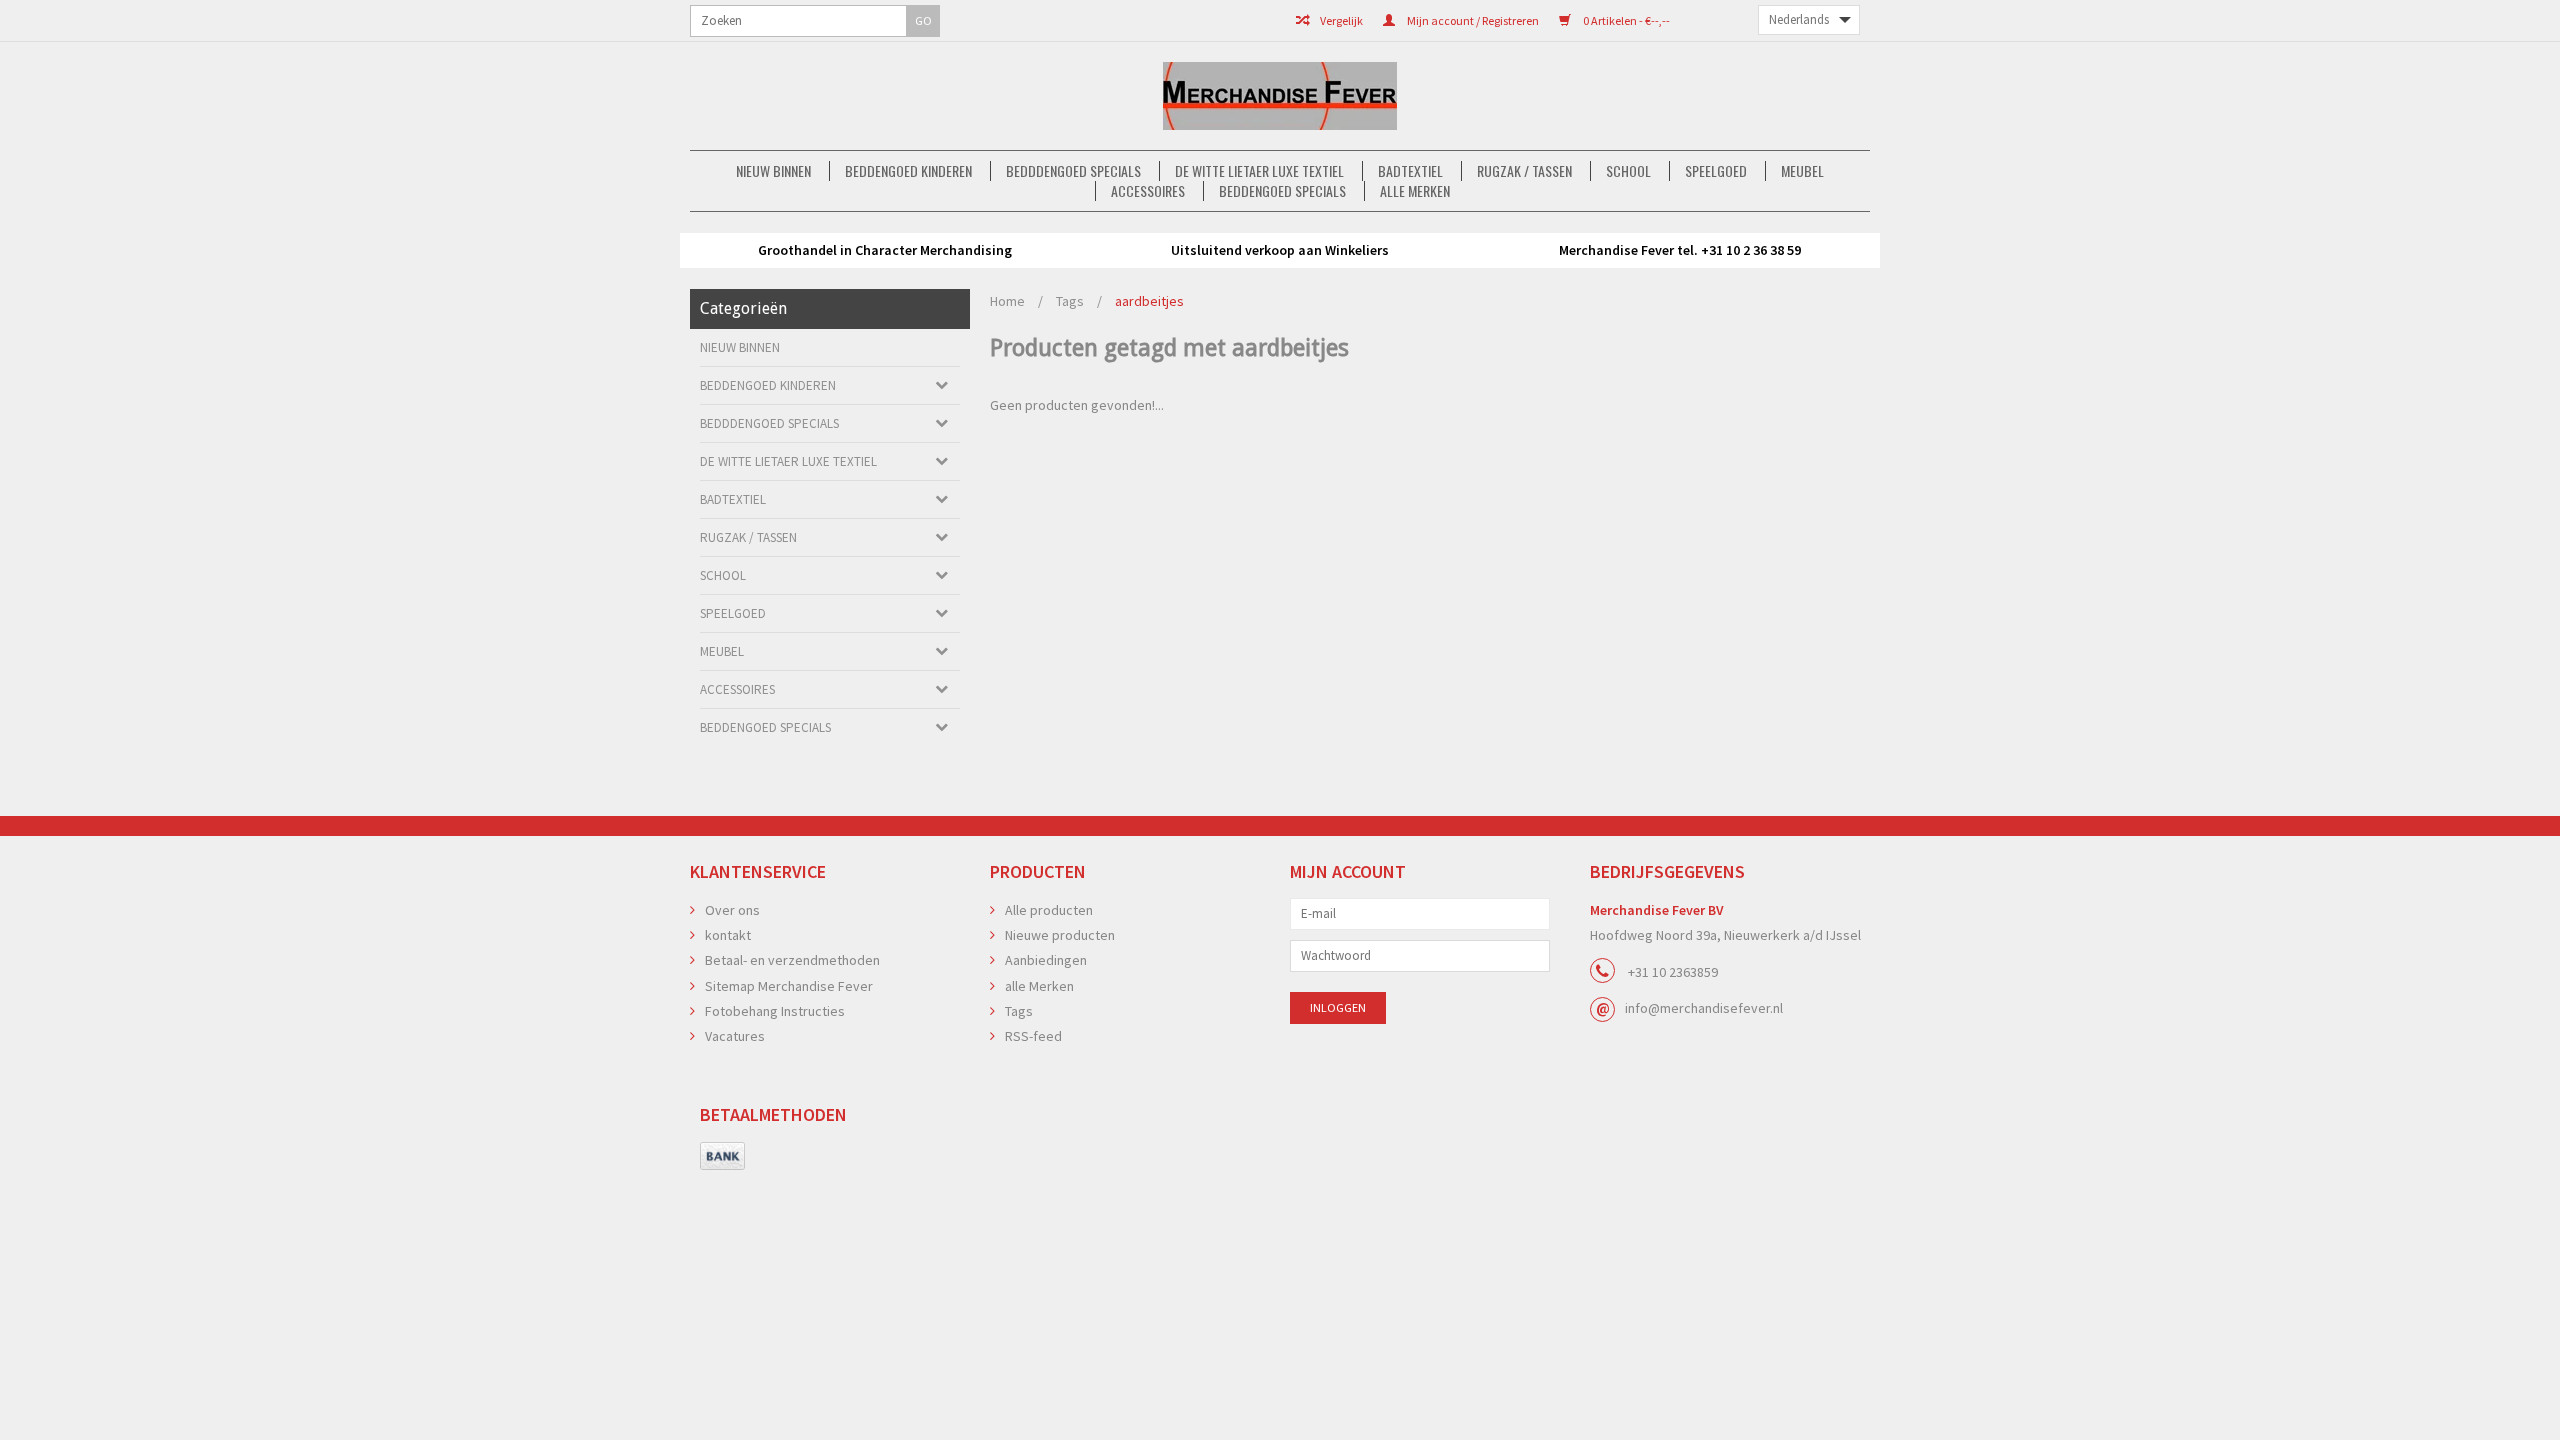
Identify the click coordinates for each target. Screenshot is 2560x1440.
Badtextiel (1410, 171)
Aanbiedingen (1046, 960)
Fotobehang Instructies (775, 1011)
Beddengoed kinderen (908, 171)
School (1628, 171)
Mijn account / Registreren (1472, 20)
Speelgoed (1716, 171)
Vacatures (735, 1036)
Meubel (1802, 171)
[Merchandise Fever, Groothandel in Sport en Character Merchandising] (1280, 96)
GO (923, 20)
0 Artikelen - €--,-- (1625, 20)
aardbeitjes (1149, 301)
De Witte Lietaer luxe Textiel (1259, 171)
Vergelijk (1340, 20)
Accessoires (1148, 191)
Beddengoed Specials (1282, 191)
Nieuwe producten (1060, 935)
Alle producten (1049, 910)
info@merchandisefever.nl (1704, 1008)
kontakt (728, 935)
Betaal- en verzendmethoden (792, 960)
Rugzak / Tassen (1524, 171)
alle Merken (1415, 191)
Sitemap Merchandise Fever (789, 986)
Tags (1070, 301)
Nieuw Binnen (773, 171)
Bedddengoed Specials (1073, 171)
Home (1007, 301)
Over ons (732, 910)
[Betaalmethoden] (722, 1157)
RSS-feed (1033, 1036)
